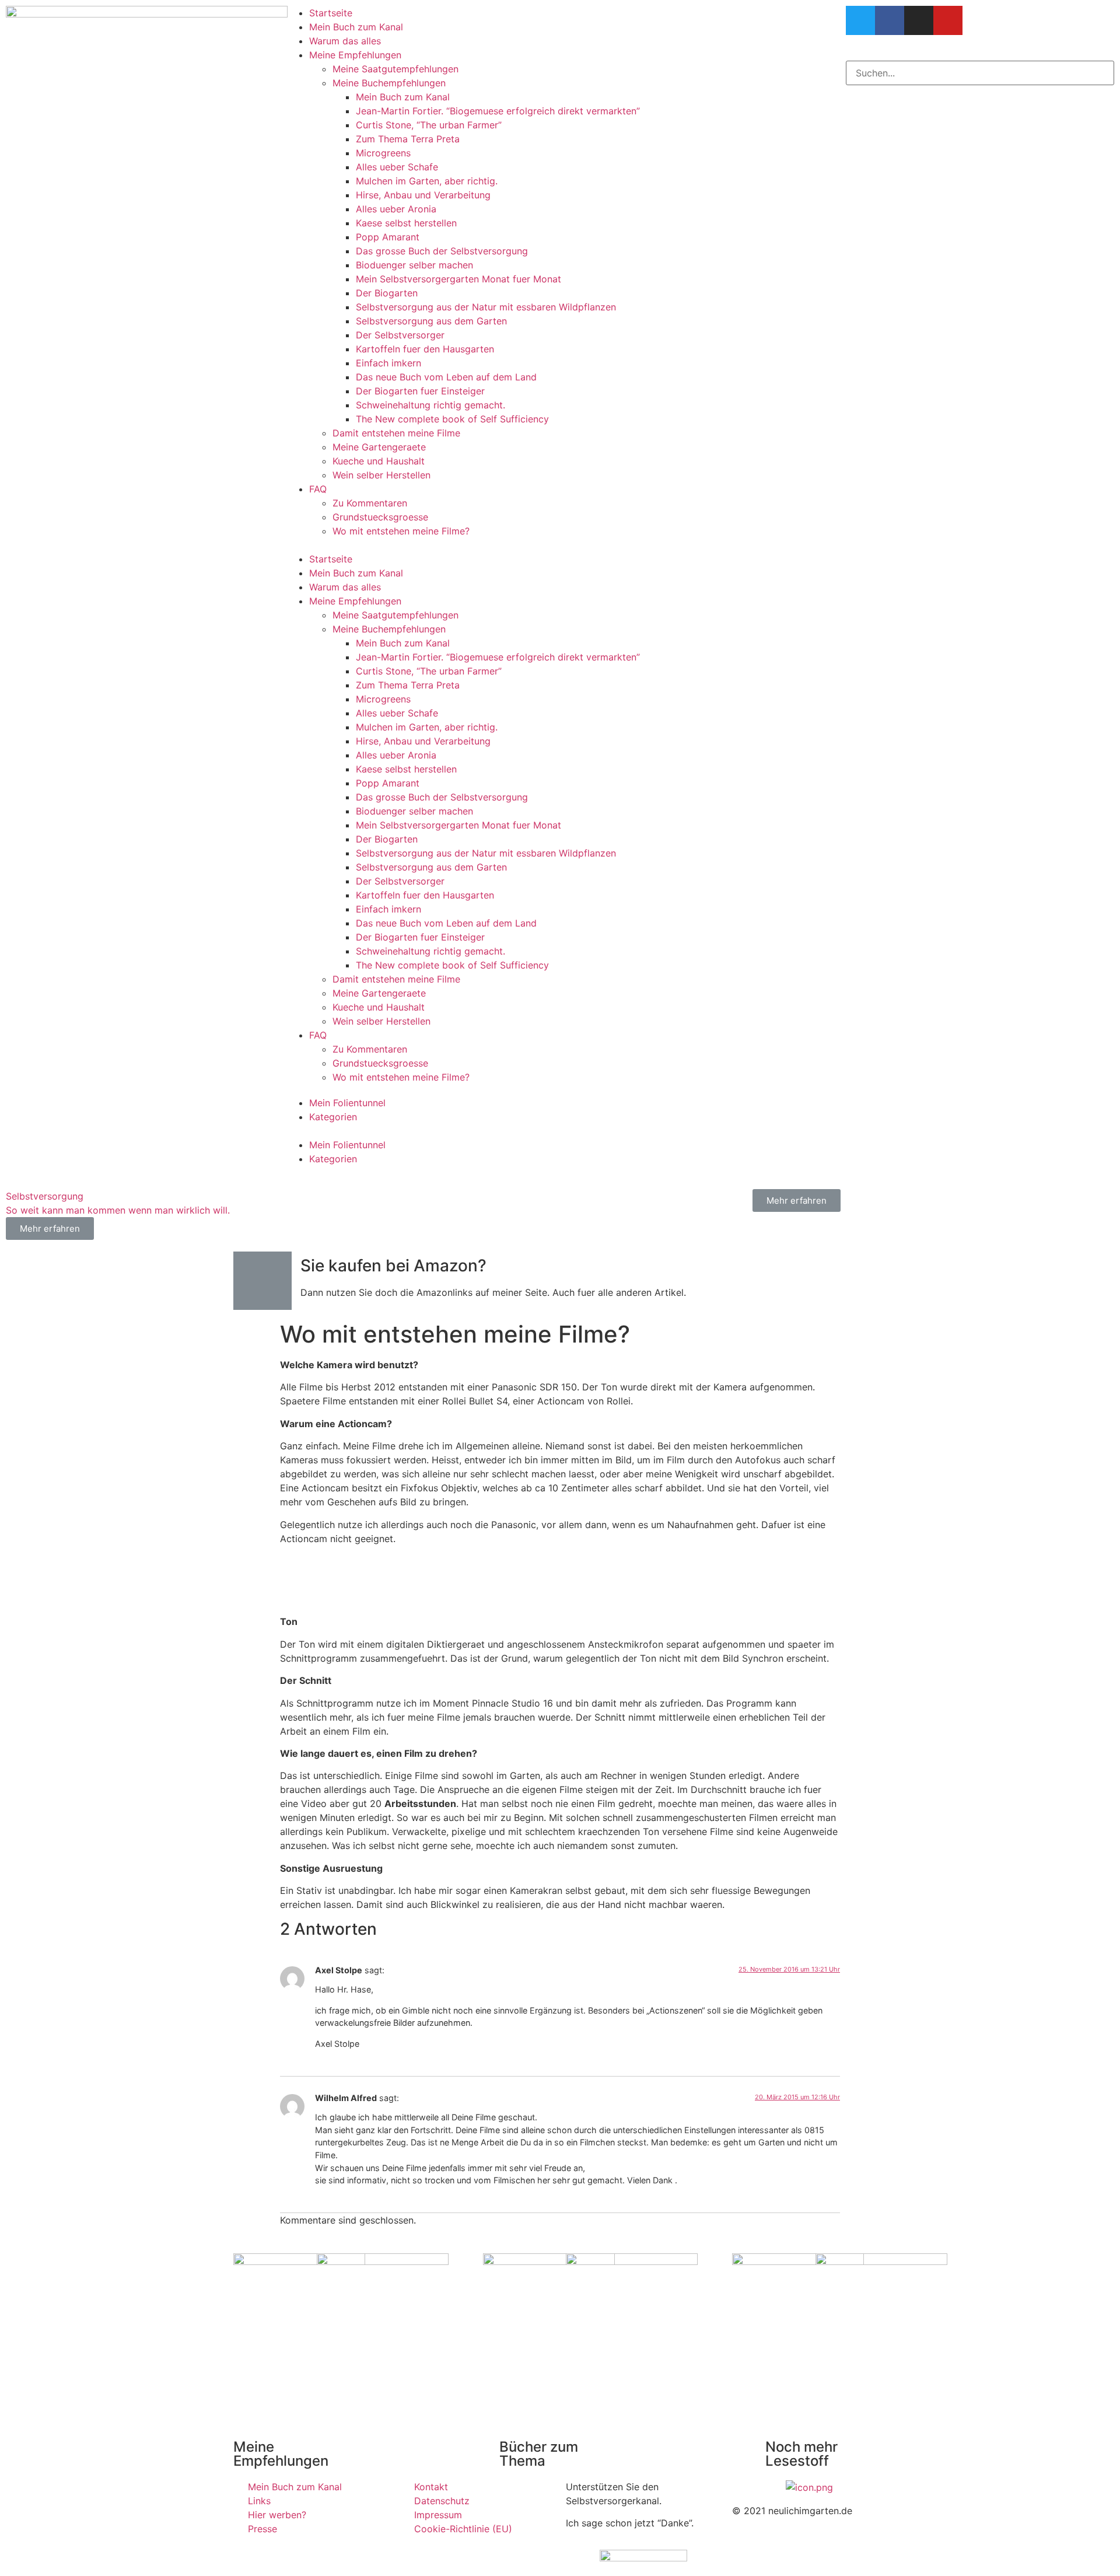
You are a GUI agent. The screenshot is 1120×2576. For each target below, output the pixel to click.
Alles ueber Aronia (396, 209)
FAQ (318, 489)
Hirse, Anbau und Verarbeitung (423, 195)
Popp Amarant (388, 237)
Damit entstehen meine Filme (396, 433)
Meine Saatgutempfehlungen (395, 69)
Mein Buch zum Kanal (356, 27)
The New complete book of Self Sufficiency (452, 419)
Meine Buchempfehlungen (389, 83)
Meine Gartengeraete (379, 447)
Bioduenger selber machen (414, 265)
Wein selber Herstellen (381, 475)
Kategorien (333, 1117)
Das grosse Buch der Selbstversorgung (442, 251)
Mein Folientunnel (347, 1103)
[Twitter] (860, 20)
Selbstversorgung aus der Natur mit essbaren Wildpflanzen (486, 307)
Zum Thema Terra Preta (408, 139)
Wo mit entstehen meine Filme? (401, 531)
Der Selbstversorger (400, 335)
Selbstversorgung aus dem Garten (431, 321)
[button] (560, 545)
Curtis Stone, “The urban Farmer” (429, 125)
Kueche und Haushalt (379, 461)
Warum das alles (345, 41)
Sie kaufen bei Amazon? (393, 1266)
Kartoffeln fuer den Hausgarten (425, 349)
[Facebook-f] (890, 20)
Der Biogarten (387, 293)
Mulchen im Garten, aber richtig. (427, 181)
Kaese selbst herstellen (406, 223)
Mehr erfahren (797, 1200)
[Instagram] (919, 20)
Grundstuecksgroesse (380, 517)
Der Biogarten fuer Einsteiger (420, 391)
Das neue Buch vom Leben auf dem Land (446, 377)
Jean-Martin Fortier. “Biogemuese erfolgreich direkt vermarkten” (498, 111)
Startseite (331, 13)
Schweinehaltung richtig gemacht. (430, 405)
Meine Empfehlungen (355, 55)
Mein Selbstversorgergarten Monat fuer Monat (459, 279)
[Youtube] (948, 20)
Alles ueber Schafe (397, 167)
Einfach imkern (388, 363)
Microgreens (383, 153)
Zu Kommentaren (370, 503)
